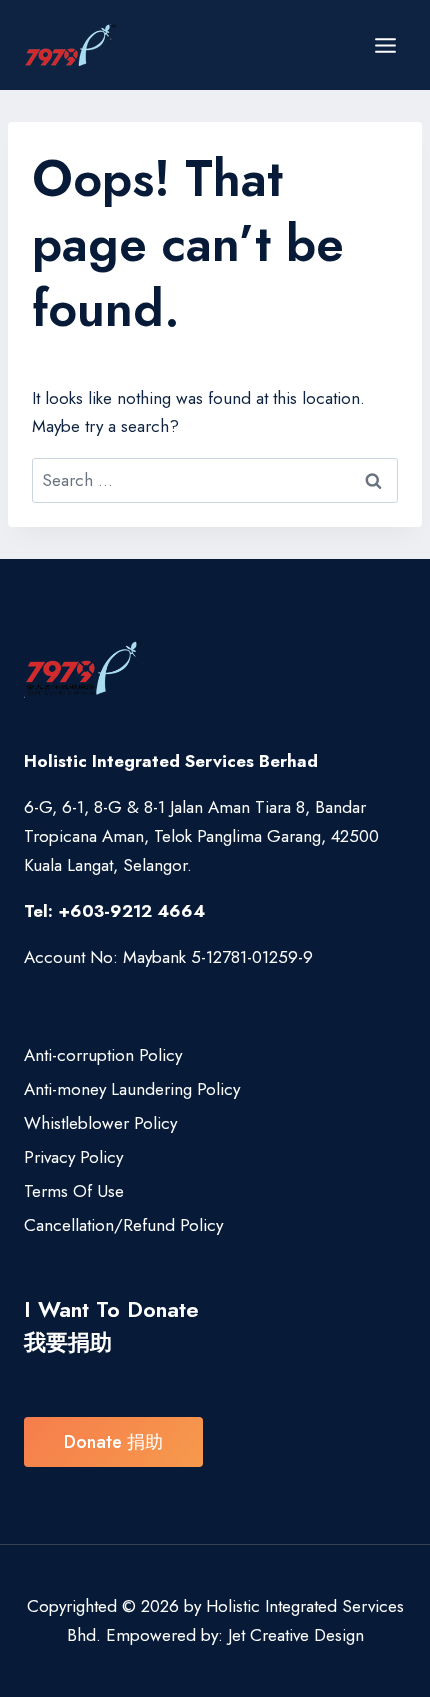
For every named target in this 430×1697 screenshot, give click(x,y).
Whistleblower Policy (100, 1123)
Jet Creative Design (296, 1635)
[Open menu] (385, 45)
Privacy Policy (73, 1157)
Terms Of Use (74, 1191)
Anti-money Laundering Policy (132, 1089)
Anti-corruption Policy (103, 1055)
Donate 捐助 (113, 1442)
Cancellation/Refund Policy (123, 1225)
